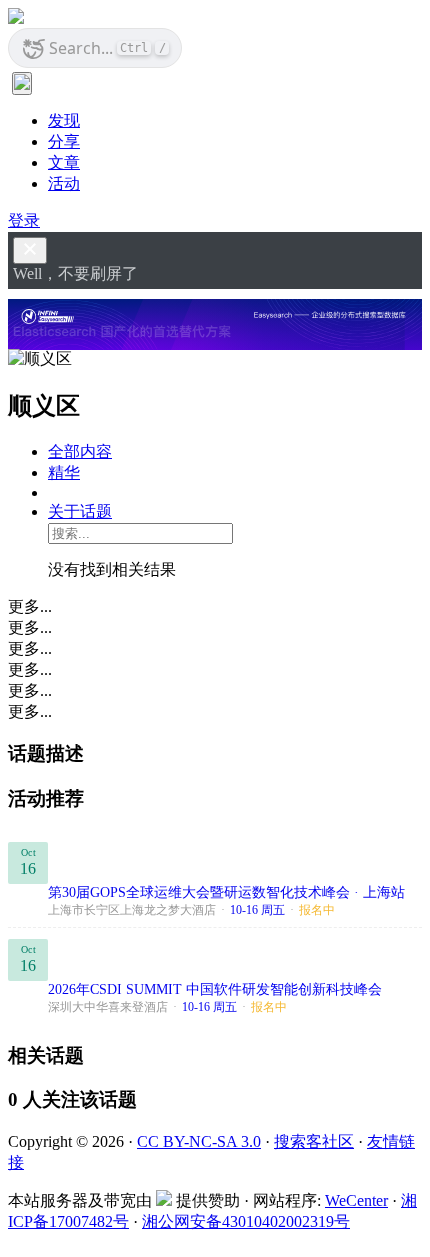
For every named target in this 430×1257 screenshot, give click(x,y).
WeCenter (356, 1200)
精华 (64, 472)
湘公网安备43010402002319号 (246, 1221)
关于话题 (80, 511)
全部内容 (80, 451)
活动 (64, 183)
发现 (64, 120)
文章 (64, 162)
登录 (24, 220)
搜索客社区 (314, 1141)
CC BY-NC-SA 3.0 (199, 1141)
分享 (64, 141)
